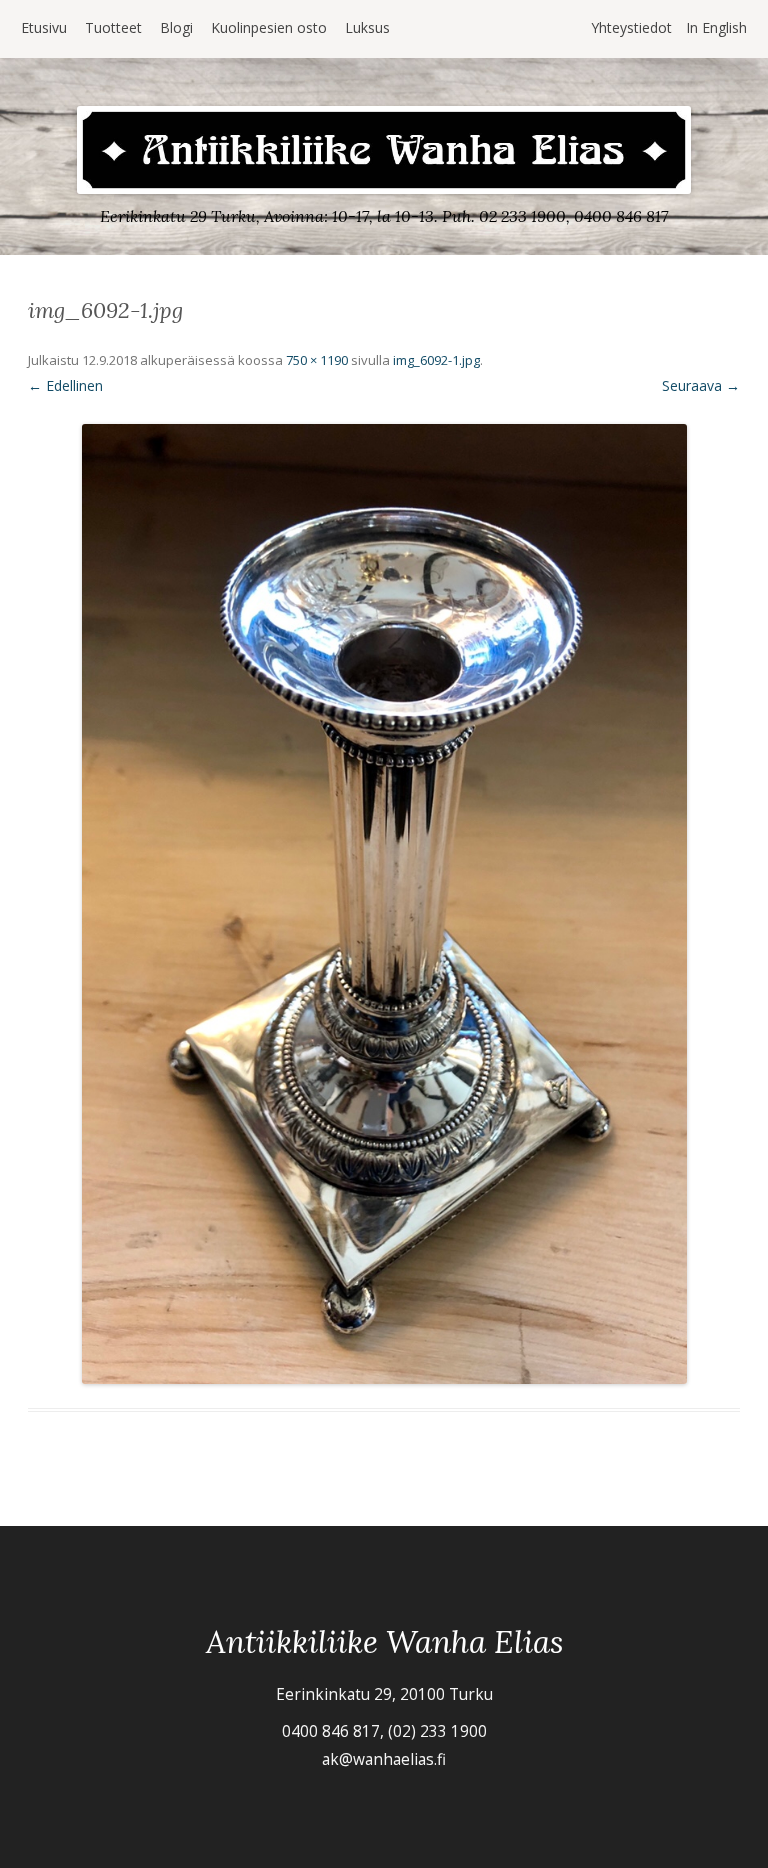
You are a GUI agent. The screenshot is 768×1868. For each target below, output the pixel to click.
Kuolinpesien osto (269, 27)
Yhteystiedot (631, 27)
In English (716, 27)
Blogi (176, 27)
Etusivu (44, 27)
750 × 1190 (317, 360)
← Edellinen (65, 385)
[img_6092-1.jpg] (384, 904)
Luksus (367, 27)
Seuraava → (701, 385)
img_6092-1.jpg (436, 360)
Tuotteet (113, 27)
